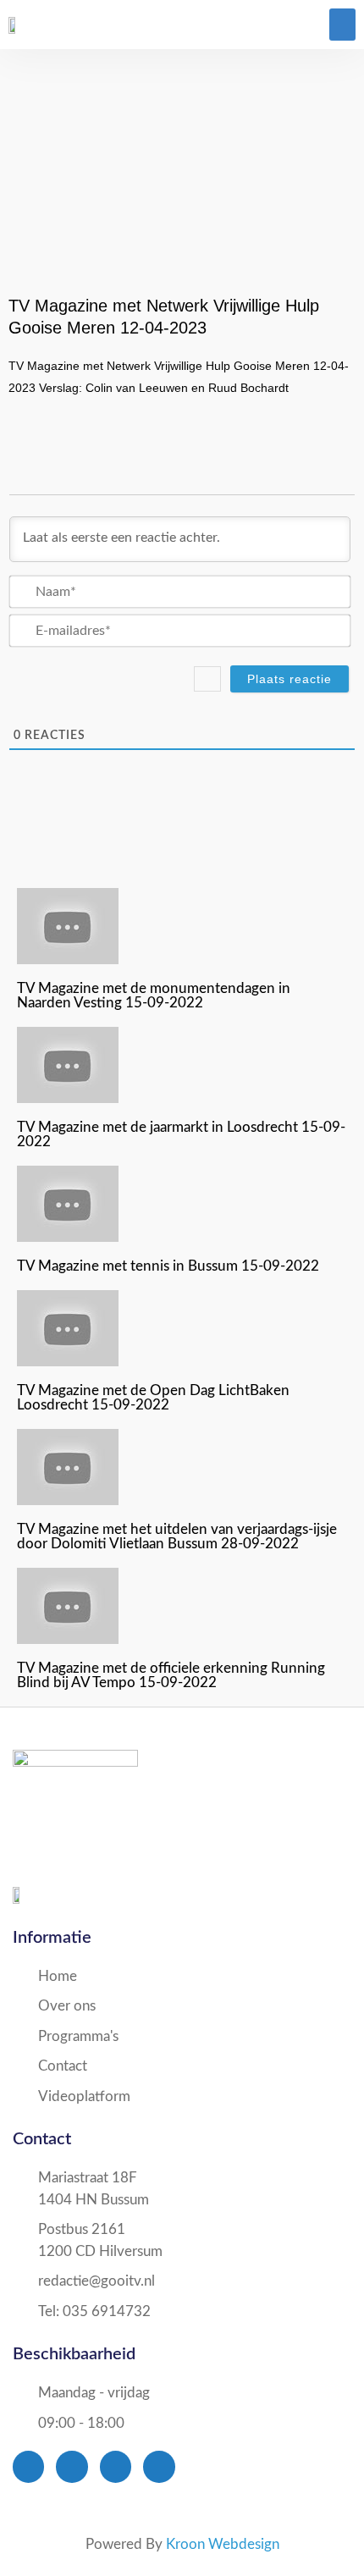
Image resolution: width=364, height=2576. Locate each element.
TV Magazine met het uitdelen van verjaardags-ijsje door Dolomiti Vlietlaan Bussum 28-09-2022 (177, 1536)
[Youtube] (116, 2466)
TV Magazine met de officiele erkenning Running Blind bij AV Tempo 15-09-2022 (171, 1675)
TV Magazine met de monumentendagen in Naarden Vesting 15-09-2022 (154, 996)
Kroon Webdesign (223, 2544)
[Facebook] (28, 2466)
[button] (343, 25)
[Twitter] (72, 2466)
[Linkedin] (159, 2466)
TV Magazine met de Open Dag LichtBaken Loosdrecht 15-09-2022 (153, 1398)
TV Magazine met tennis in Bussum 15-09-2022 (168, 1266)
